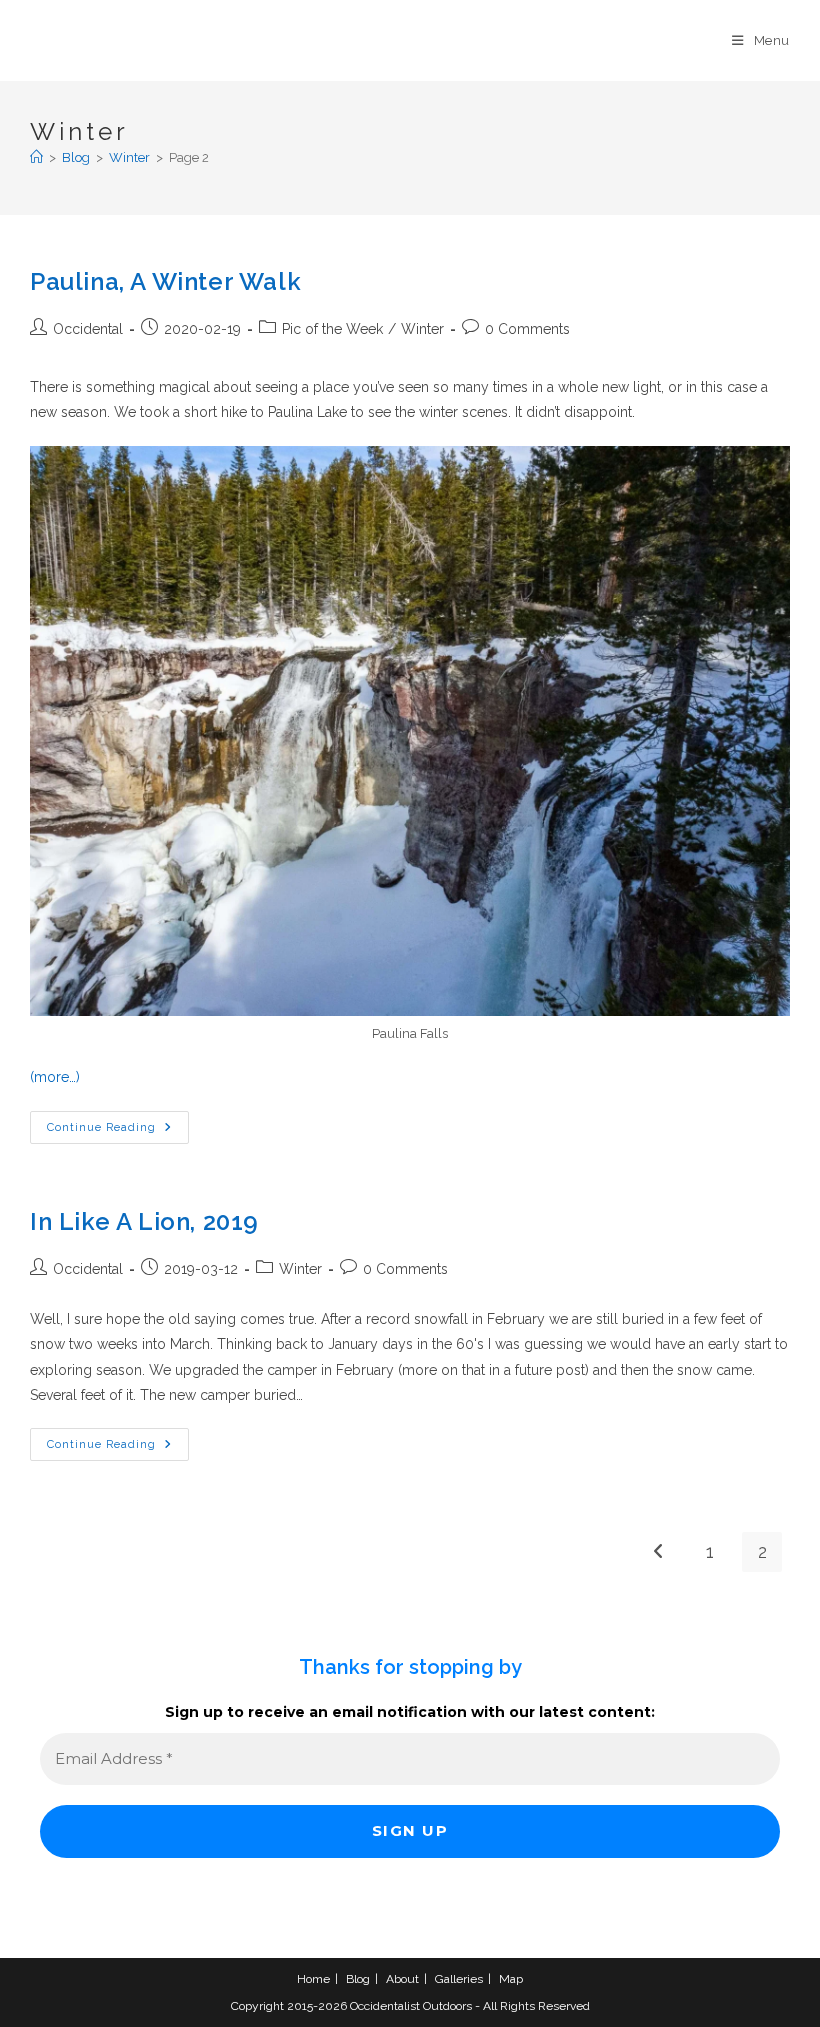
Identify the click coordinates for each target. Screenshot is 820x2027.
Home (313, 1979)
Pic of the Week (332, 329)
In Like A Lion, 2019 (144, 1221)
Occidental (88, 329)
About (402, 1979)
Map (511, 1979)
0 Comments (527, 329)
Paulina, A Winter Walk (165, 281)
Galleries (459, 1979)
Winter (422, 329)
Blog (358, 1979)
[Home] (36, 157)
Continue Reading (118, 1132)
